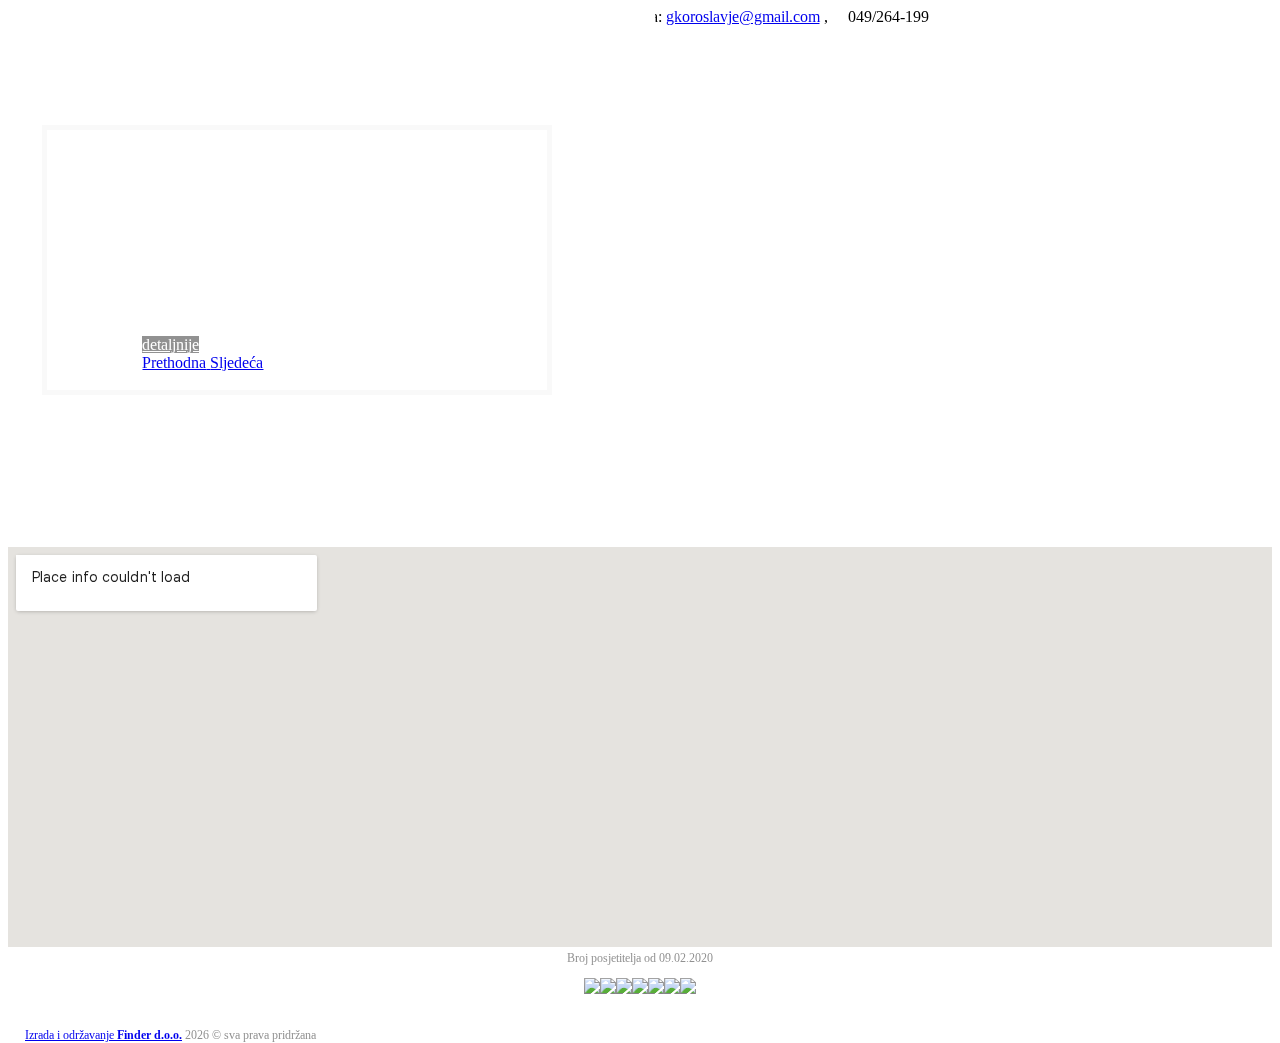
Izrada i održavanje (103, 1035)
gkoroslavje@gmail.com (743, 16)
